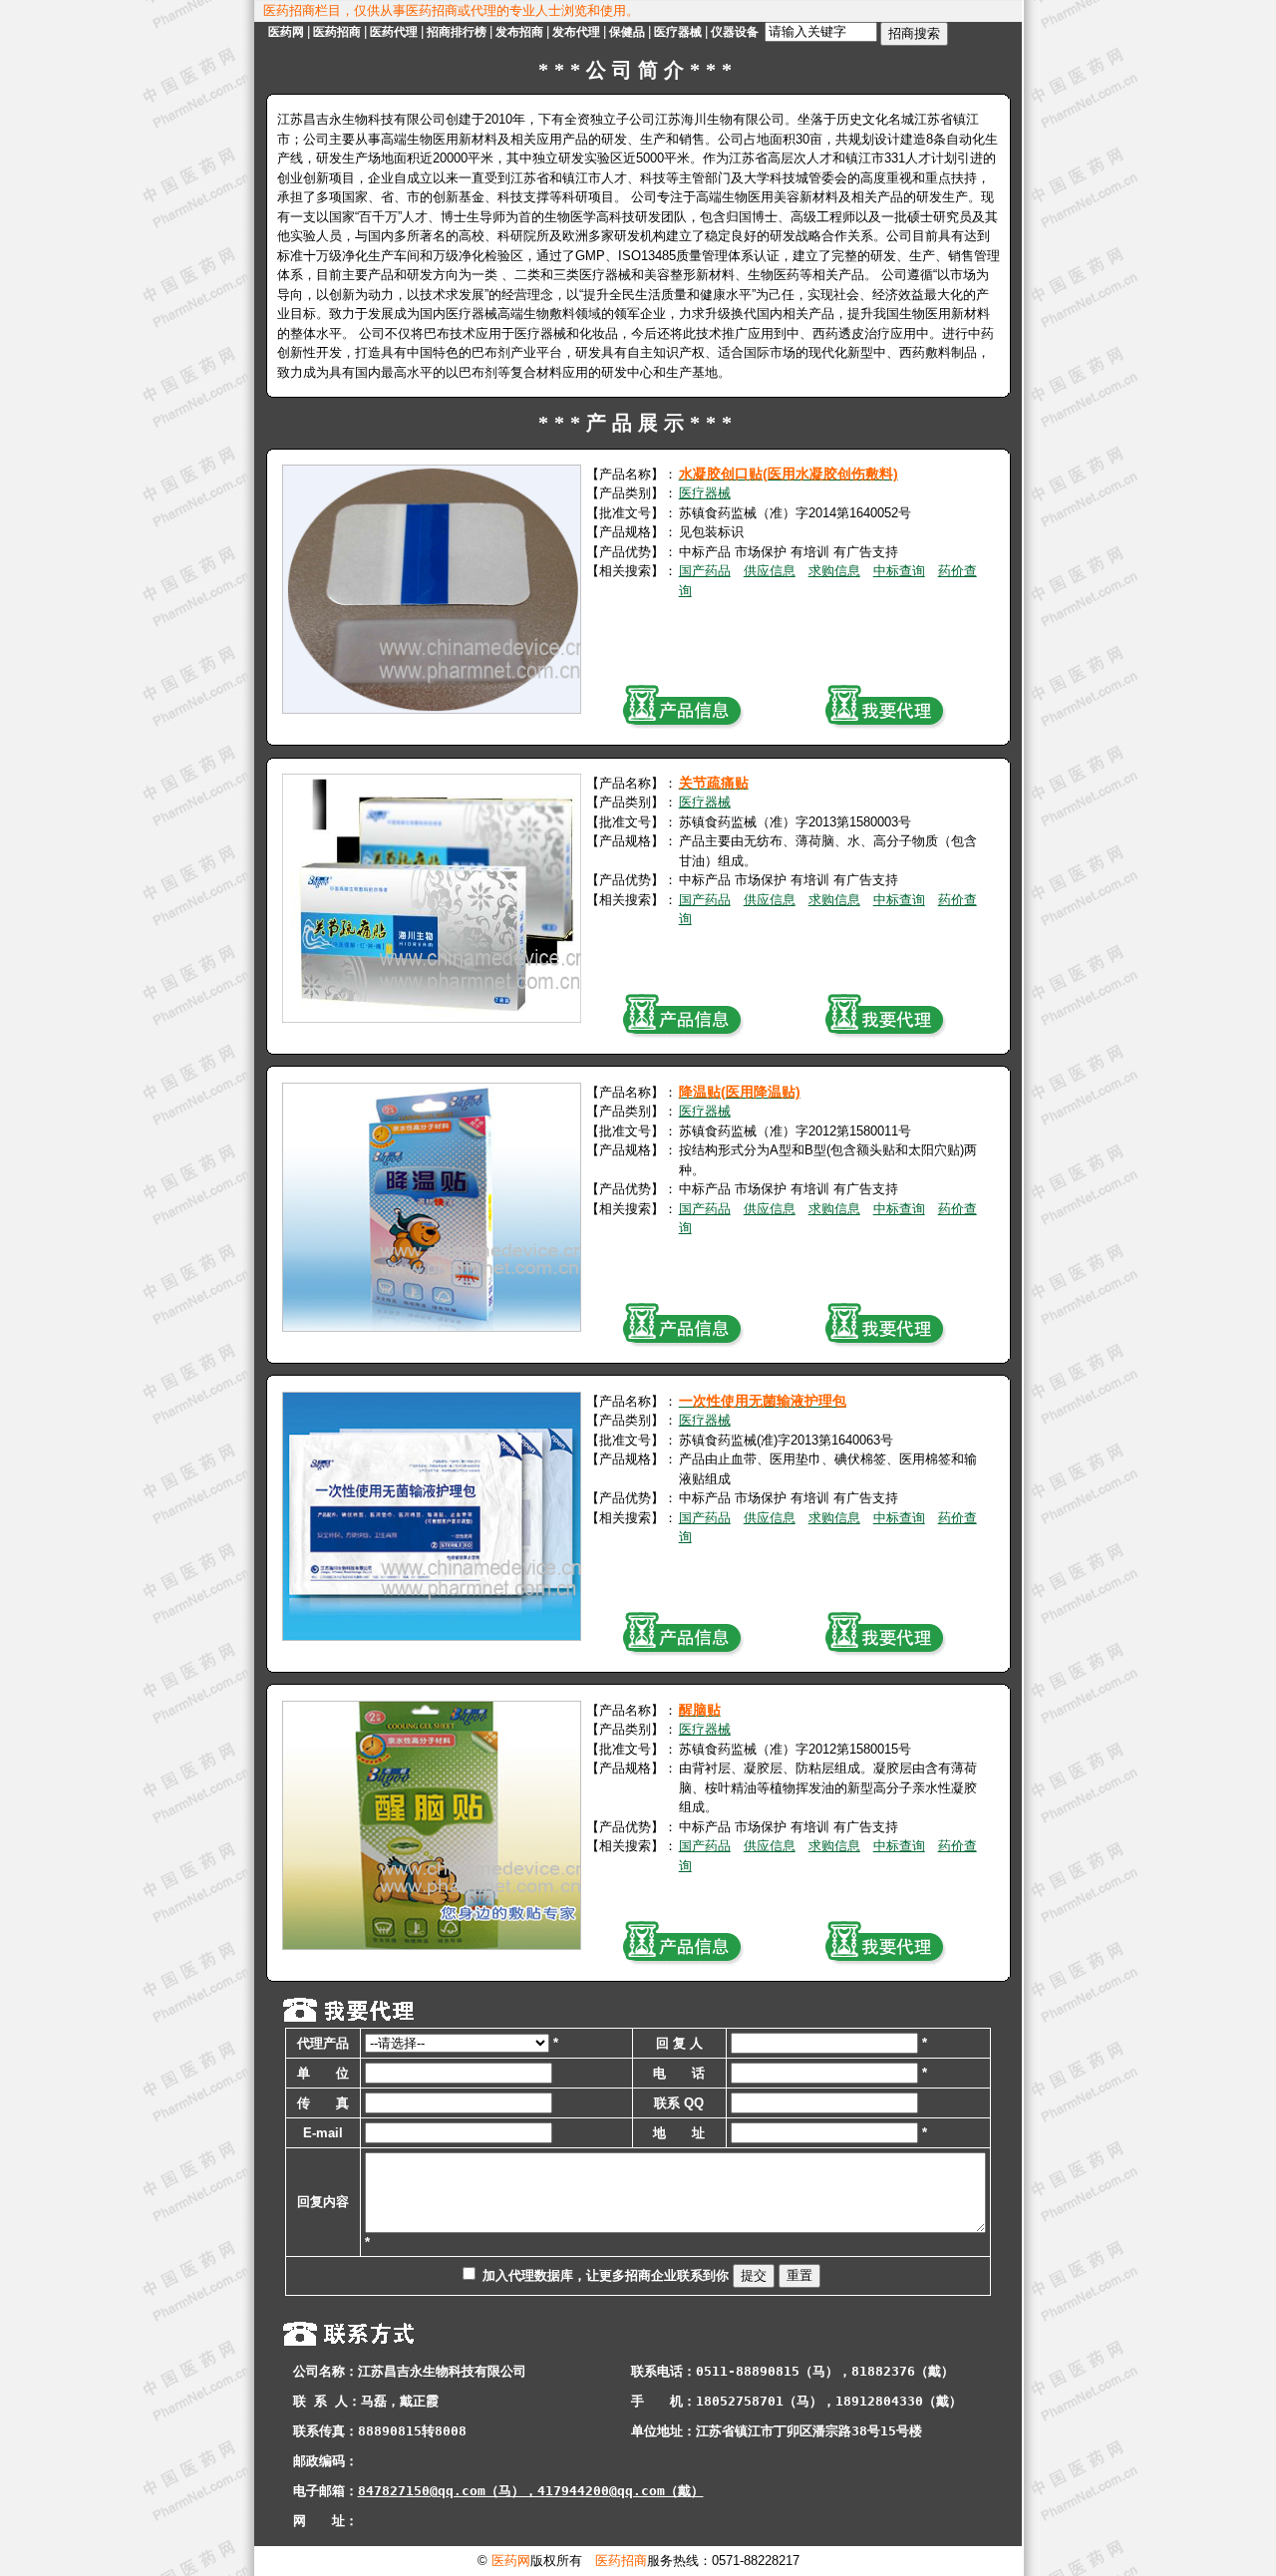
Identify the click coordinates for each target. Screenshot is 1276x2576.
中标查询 (899, 571)
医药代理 (394, 32)
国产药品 (705, 571)
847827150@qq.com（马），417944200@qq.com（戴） (531, 2491)
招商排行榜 (457, 32)
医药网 (286, 32)
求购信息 (834, 571)
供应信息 (770, 571)
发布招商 (519, 32)
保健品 (627, 32)
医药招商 (337, 32)
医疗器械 (678, 32)
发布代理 (576, 32)
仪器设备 (735, 32)
